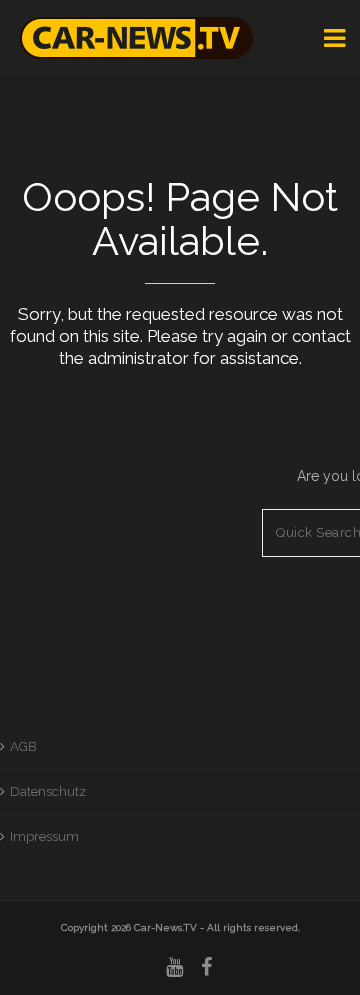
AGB (23, 746)
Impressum (44, 836)
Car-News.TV (165, 927)
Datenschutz (48, 791)
